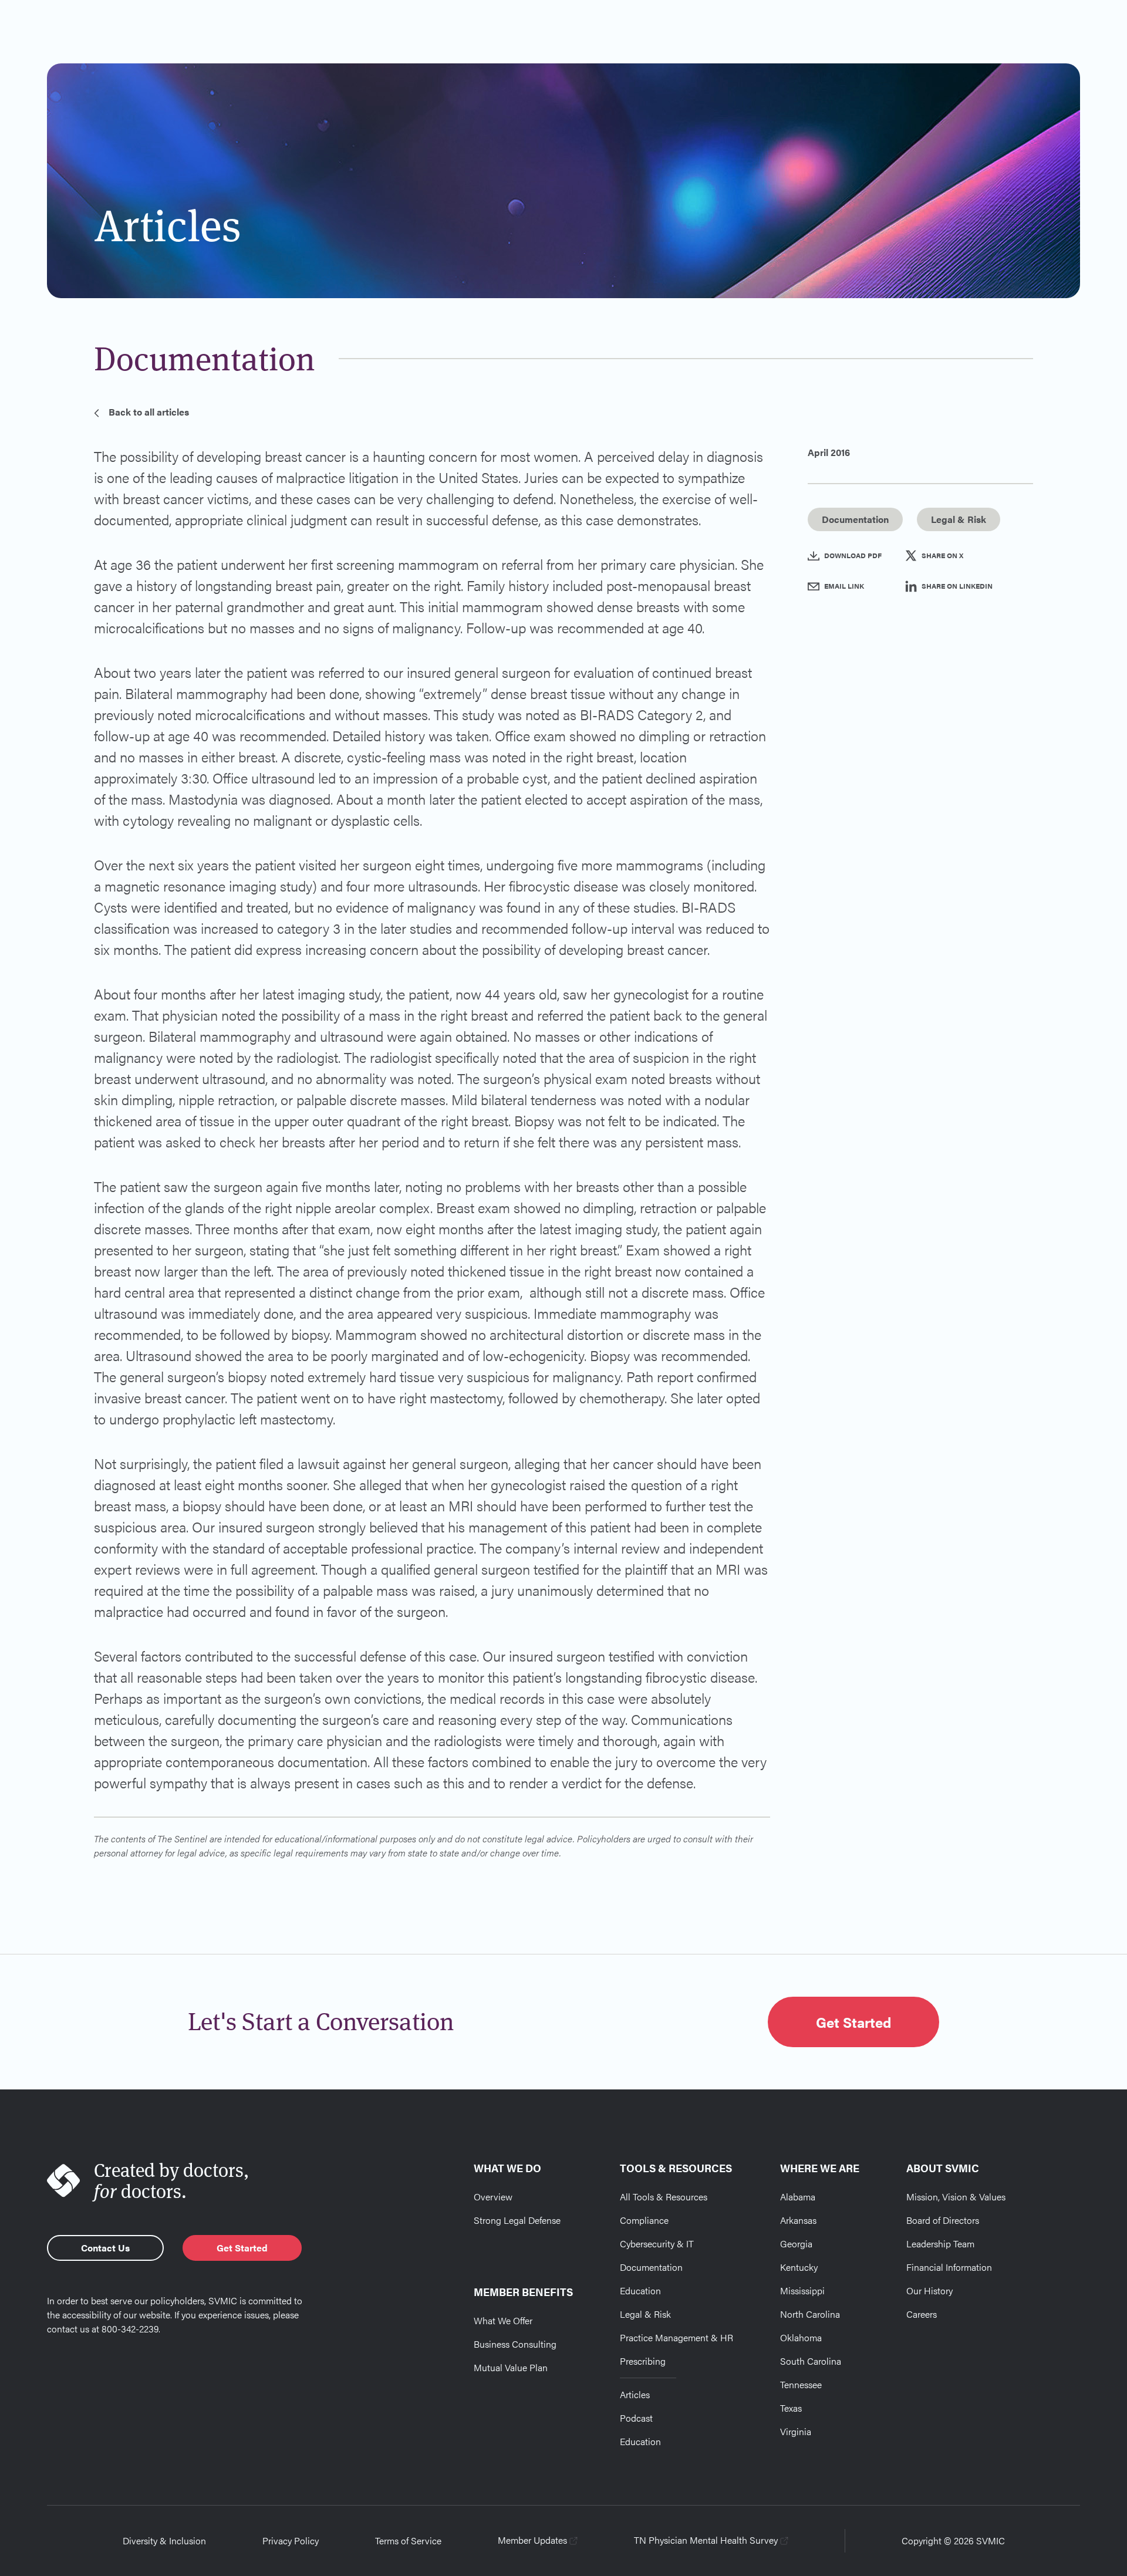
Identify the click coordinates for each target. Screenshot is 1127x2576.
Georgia (796, 2244)
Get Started (853, 2022)
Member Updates (532, 2540)
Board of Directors (943, 2220)
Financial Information (949, 2267)
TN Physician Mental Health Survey (706, 2540)
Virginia (796, 2431)
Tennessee (801, 2384)
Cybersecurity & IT (657, 2244)
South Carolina (811, 2361)
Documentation (651, 2267)
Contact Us (105, 2248)
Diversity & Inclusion (164, 2540)
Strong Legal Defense (517, 2220)
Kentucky (799, 2267)
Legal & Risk (645, 2314)
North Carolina (810, 2314)
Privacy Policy (291, 2540)
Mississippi (802, 2290)
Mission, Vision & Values (956, 2197)
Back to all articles (149, 412)
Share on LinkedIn (957, 586)
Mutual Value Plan (511, 2367)
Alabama (798, 2197)
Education (640, 2290)
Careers (922, 2314)
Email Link (844, 586)
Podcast (636, 2418)
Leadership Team (940, 2244)
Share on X (942, 555)
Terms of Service (408, 2540)
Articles (635, 2394)
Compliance (644, 2220)
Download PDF (853, 555)
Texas (791, 2408)
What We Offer (503, 2320)
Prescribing (643, 2361)
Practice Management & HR (676, 2337)
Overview (493, 2197)
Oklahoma (801, 2337)
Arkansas (798, 2220)
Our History (929, 2290)
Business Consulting (515, 2344)
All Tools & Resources (664, 2197)
